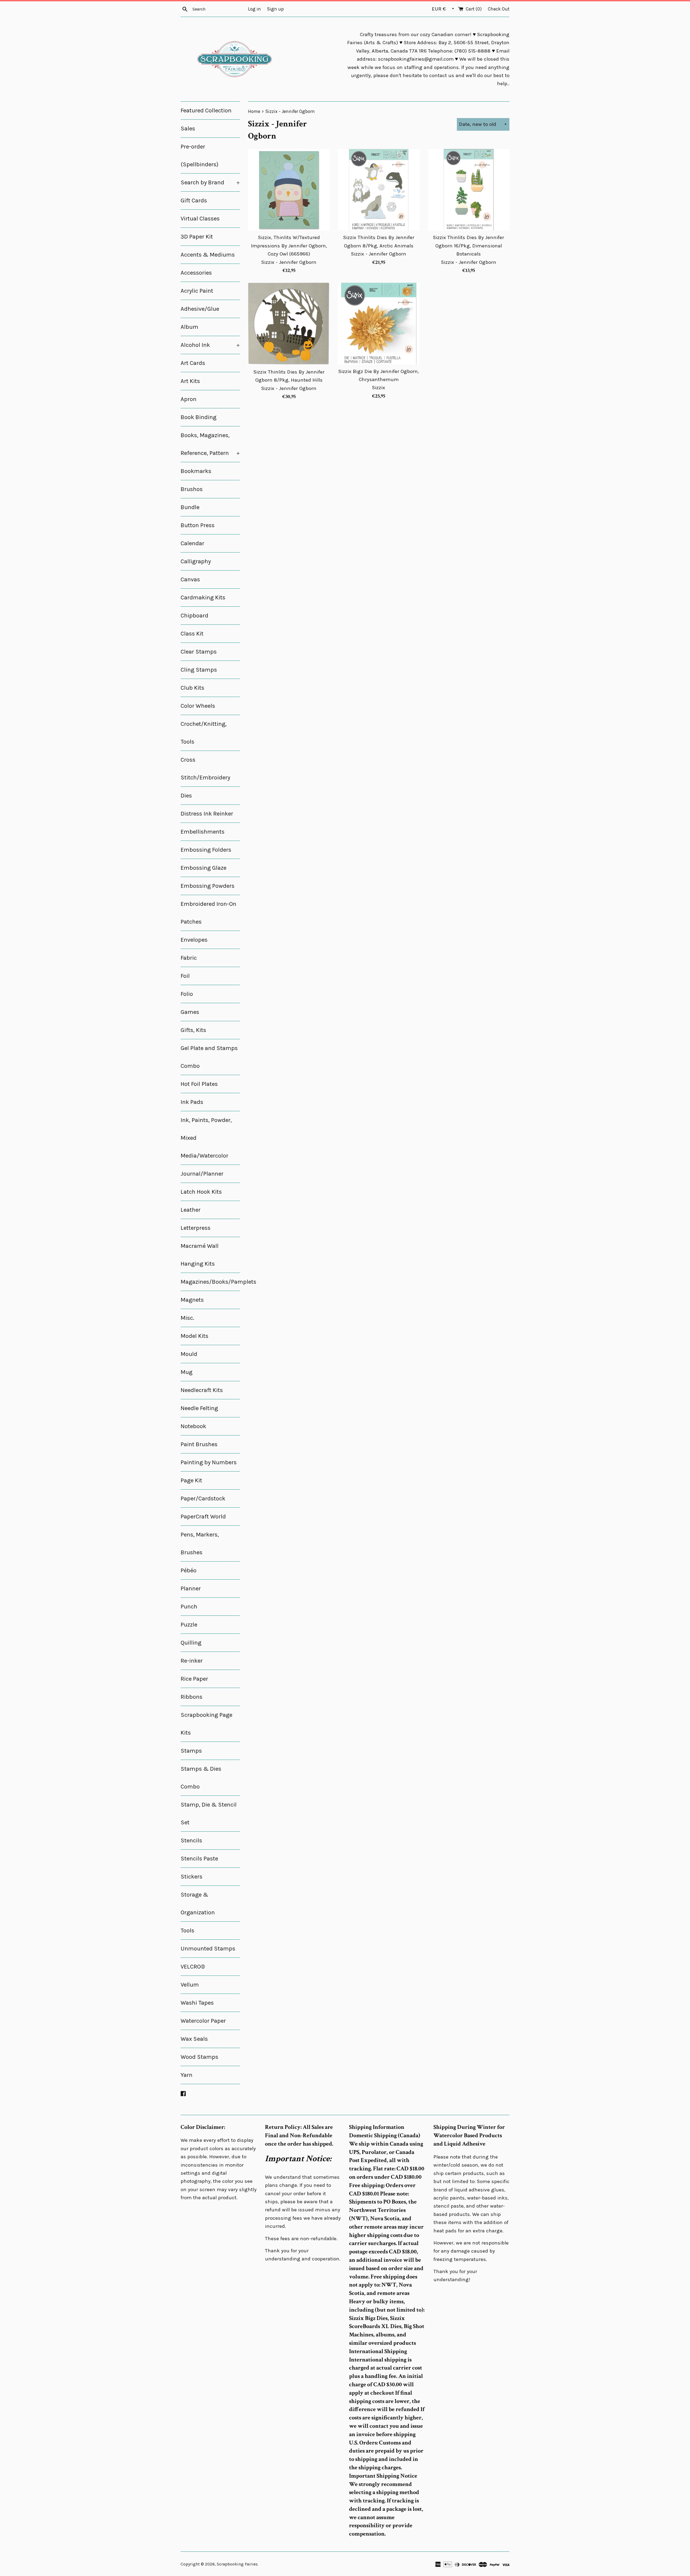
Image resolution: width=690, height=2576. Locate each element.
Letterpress (196, 1228)
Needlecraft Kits (202, 1390)
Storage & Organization (198, 1904)
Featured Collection (206, 111)
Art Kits (190, 381)
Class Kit (192, 634)
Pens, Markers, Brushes (200, 1543)
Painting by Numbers (209, 1462)
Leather (191, 1210)
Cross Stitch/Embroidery (205, 769)
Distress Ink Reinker (207, 814)
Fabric (189, 958)
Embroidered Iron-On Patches (208, 913)
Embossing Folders (206, 850)
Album (189, 327)
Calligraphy (196, 561)
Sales (188, 129)
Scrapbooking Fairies (237, 2564)
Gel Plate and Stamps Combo (209, 1057)
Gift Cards (194, 201)
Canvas (190, 579)
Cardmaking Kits (203, 598)
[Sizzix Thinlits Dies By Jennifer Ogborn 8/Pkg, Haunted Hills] (289, 324)
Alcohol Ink (210, 345)
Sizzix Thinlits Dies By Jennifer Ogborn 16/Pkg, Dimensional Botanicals (468, 246)
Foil (185, 976)
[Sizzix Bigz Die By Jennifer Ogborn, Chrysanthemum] (379, 324)
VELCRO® (193, 1967)
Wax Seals (194, 2039)
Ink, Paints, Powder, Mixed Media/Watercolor (206, 1138)
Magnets (192, 1300)
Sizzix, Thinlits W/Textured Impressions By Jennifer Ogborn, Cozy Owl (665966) (289, 246)
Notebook (193, 1426)
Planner (191, 1589)
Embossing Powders (208, 886)
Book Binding (199, 417)
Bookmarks (196, 471)
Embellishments (203, 832)
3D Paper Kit (197, 237)
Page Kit (191, 1480)
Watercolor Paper (203, 2021)
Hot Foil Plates (199, 1084)
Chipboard (194, 616)
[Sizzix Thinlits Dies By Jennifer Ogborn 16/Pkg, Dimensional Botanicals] (469, 190)
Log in (254, 9)
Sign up (275, 9)
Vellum (190, 1985)
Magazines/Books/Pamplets (210, 1282)
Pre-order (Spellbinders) (199, 156)
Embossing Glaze (203, 868)
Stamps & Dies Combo (201, 1778)
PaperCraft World (203, 1517)
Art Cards (193, 363)
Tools (187, 1931)
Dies (186, 796)
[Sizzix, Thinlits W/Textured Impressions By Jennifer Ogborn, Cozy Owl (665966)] (289, 190)
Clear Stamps (199, 652)
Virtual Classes (200, 219)
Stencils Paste (199, 1859)
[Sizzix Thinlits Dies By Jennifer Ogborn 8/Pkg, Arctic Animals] (379, 190)
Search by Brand (210, 182)
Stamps (191, 1751)
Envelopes (194, 940)
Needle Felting (199, 1408)
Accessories (196, 273)
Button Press (198, 525)
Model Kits (194, 1336)
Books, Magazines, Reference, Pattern (210, 444)
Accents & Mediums (208, 255)
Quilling (191, 1643)
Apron (189, 399)
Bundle (190, 507)
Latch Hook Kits (201, 1192)
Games (190, 1012)
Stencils (191, 1841)
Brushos (192, 489)
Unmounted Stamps (208, 1949)
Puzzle (189, 1625)
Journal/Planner (202, 1174)
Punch (189, 1607)
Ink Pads (192, 1102)
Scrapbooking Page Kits (206, 1724)
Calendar (192, 543)
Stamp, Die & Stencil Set (209, 1814)
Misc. (187, 1318)
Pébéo (189, 1570)
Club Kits (192, 688)
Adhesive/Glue (200, 309)
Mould (189, 1354)
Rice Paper (194, 1679)
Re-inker (192, 1661)
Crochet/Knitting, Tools (204, 733)
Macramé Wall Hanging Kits (200, 1255)
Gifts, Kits (193, 1030)
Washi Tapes (197, 2003)
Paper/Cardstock (203, 1498)
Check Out (499, 9)
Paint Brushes (199, 1444)
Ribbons (192, 1697)
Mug (187, 1372)
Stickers (192, 1877)
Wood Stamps (199, 2057)
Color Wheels (198, 706)
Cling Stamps (199, 670)
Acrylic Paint (197, 291)
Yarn (187, 2075)
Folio (187, 994)
